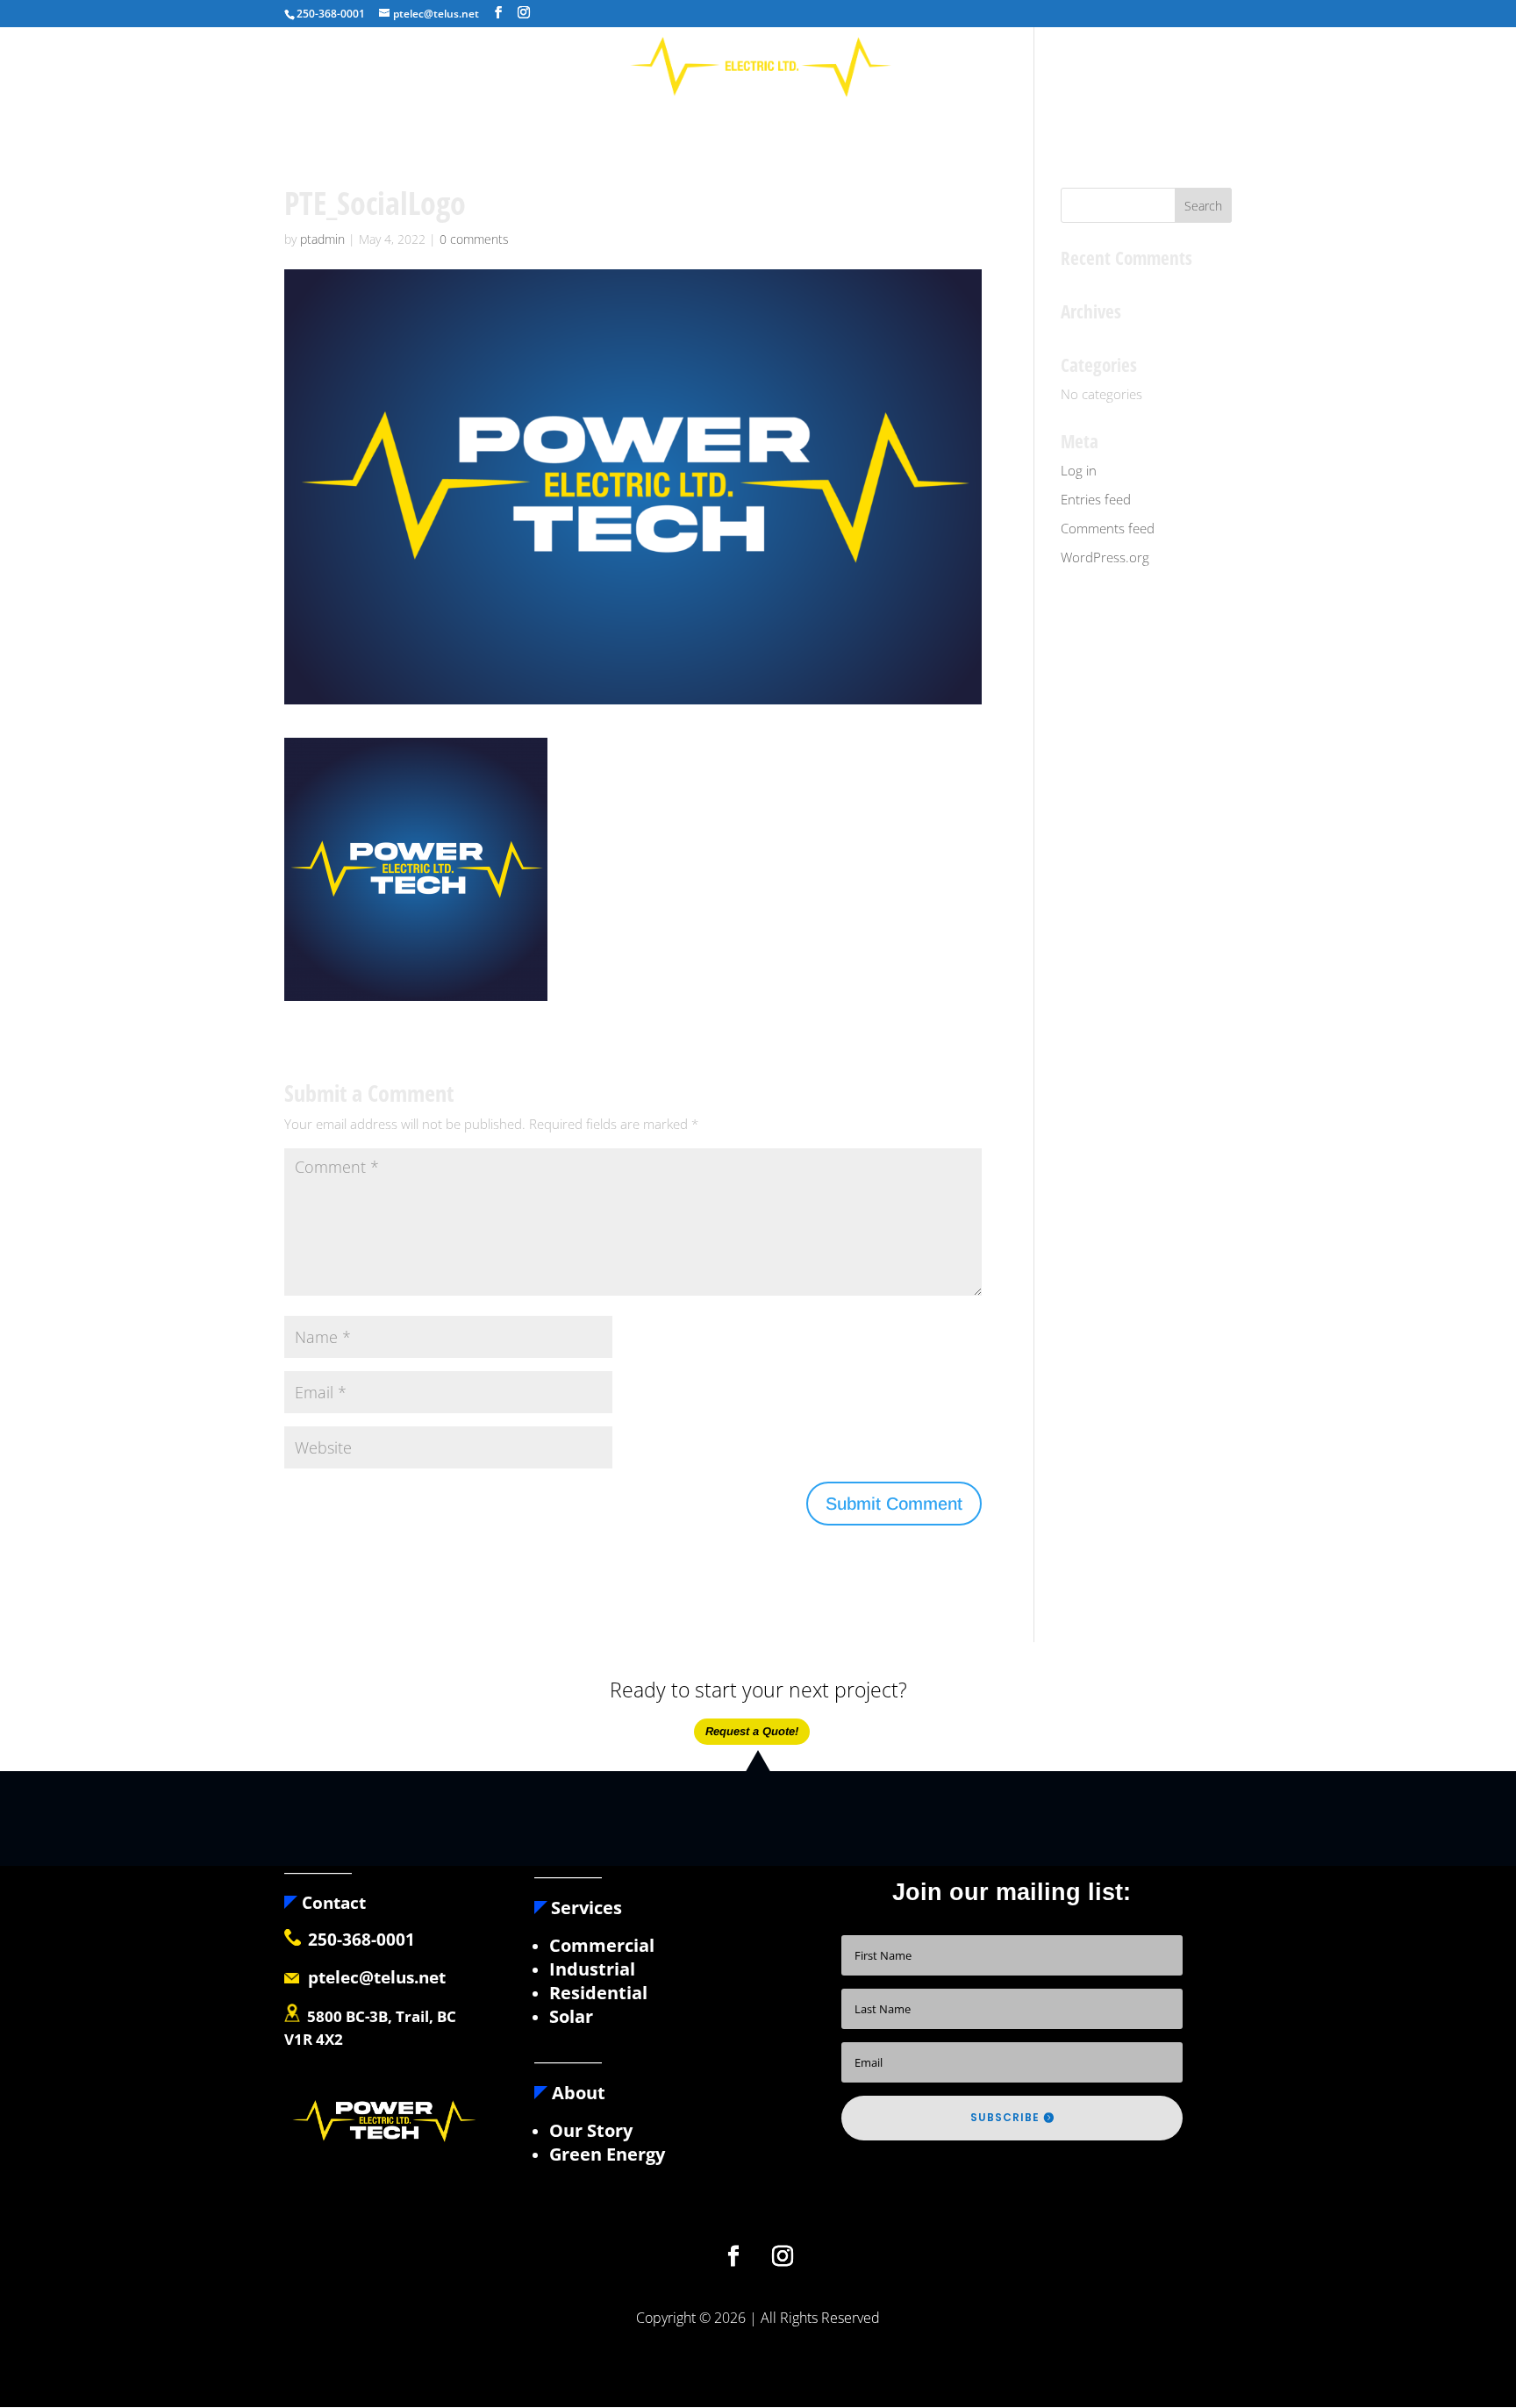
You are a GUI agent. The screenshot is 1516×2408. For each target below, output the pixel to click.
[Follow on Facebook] (733, 2256)
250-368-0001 (361, 1940)
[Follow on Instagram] (783, 2256)
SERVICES (721, 118)
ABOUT (650, 118)
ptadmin (322, 239)
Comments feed (1108, 528)
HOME (587, 118)
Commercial (602, 1945)
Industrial (592, 1969)
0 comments (474, 239)
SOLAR (808, 118)
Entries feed (1096, 499)
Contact (332, 1903)
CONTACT (880, 118)
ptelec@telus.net (372, 1977)
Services (586, 1908)
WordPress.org (1105, 557)
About (576, 2093)
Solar (571, 2016)
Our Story (591, 2130)
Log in (1079, 470)
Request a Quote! (752, 1731)
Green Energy (607, 2154)
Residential (598, 1993)
